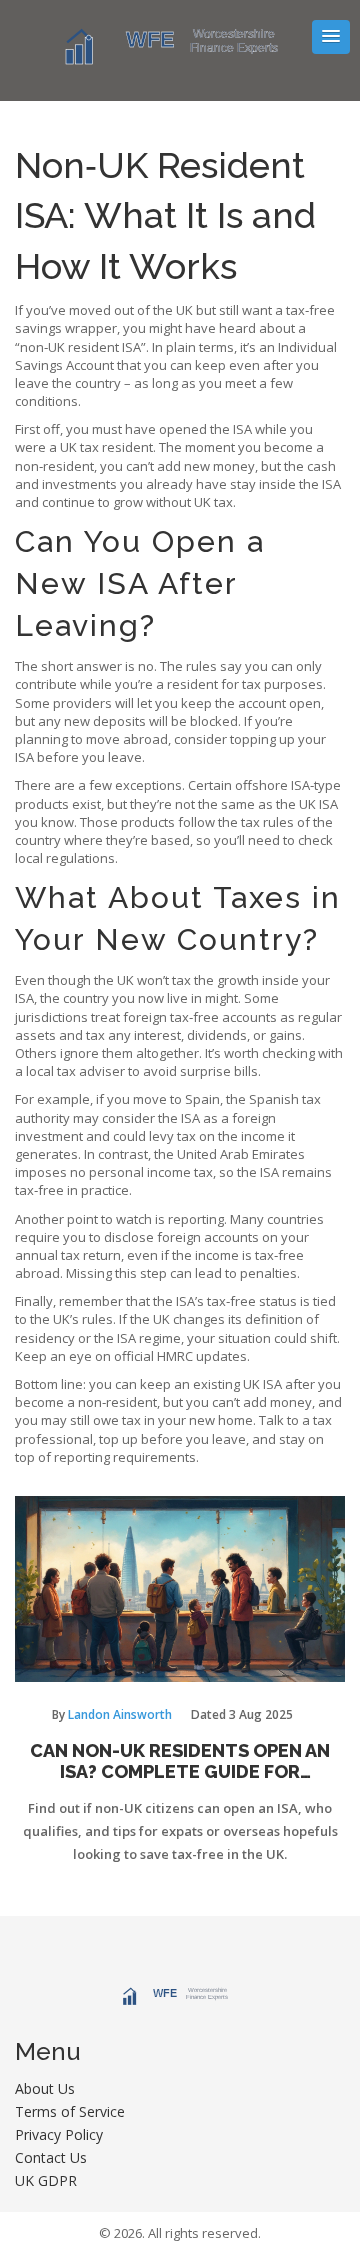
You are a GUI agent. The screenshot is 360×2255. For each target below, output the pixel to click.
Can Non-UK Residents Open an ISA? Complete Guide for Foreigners (180, 1761)
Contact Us (51, 2157)
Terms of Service (70, 2111)
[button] (331, 37)
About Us (45, 2088)
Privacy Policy (59, 2134)
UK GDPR (46, 2180)
